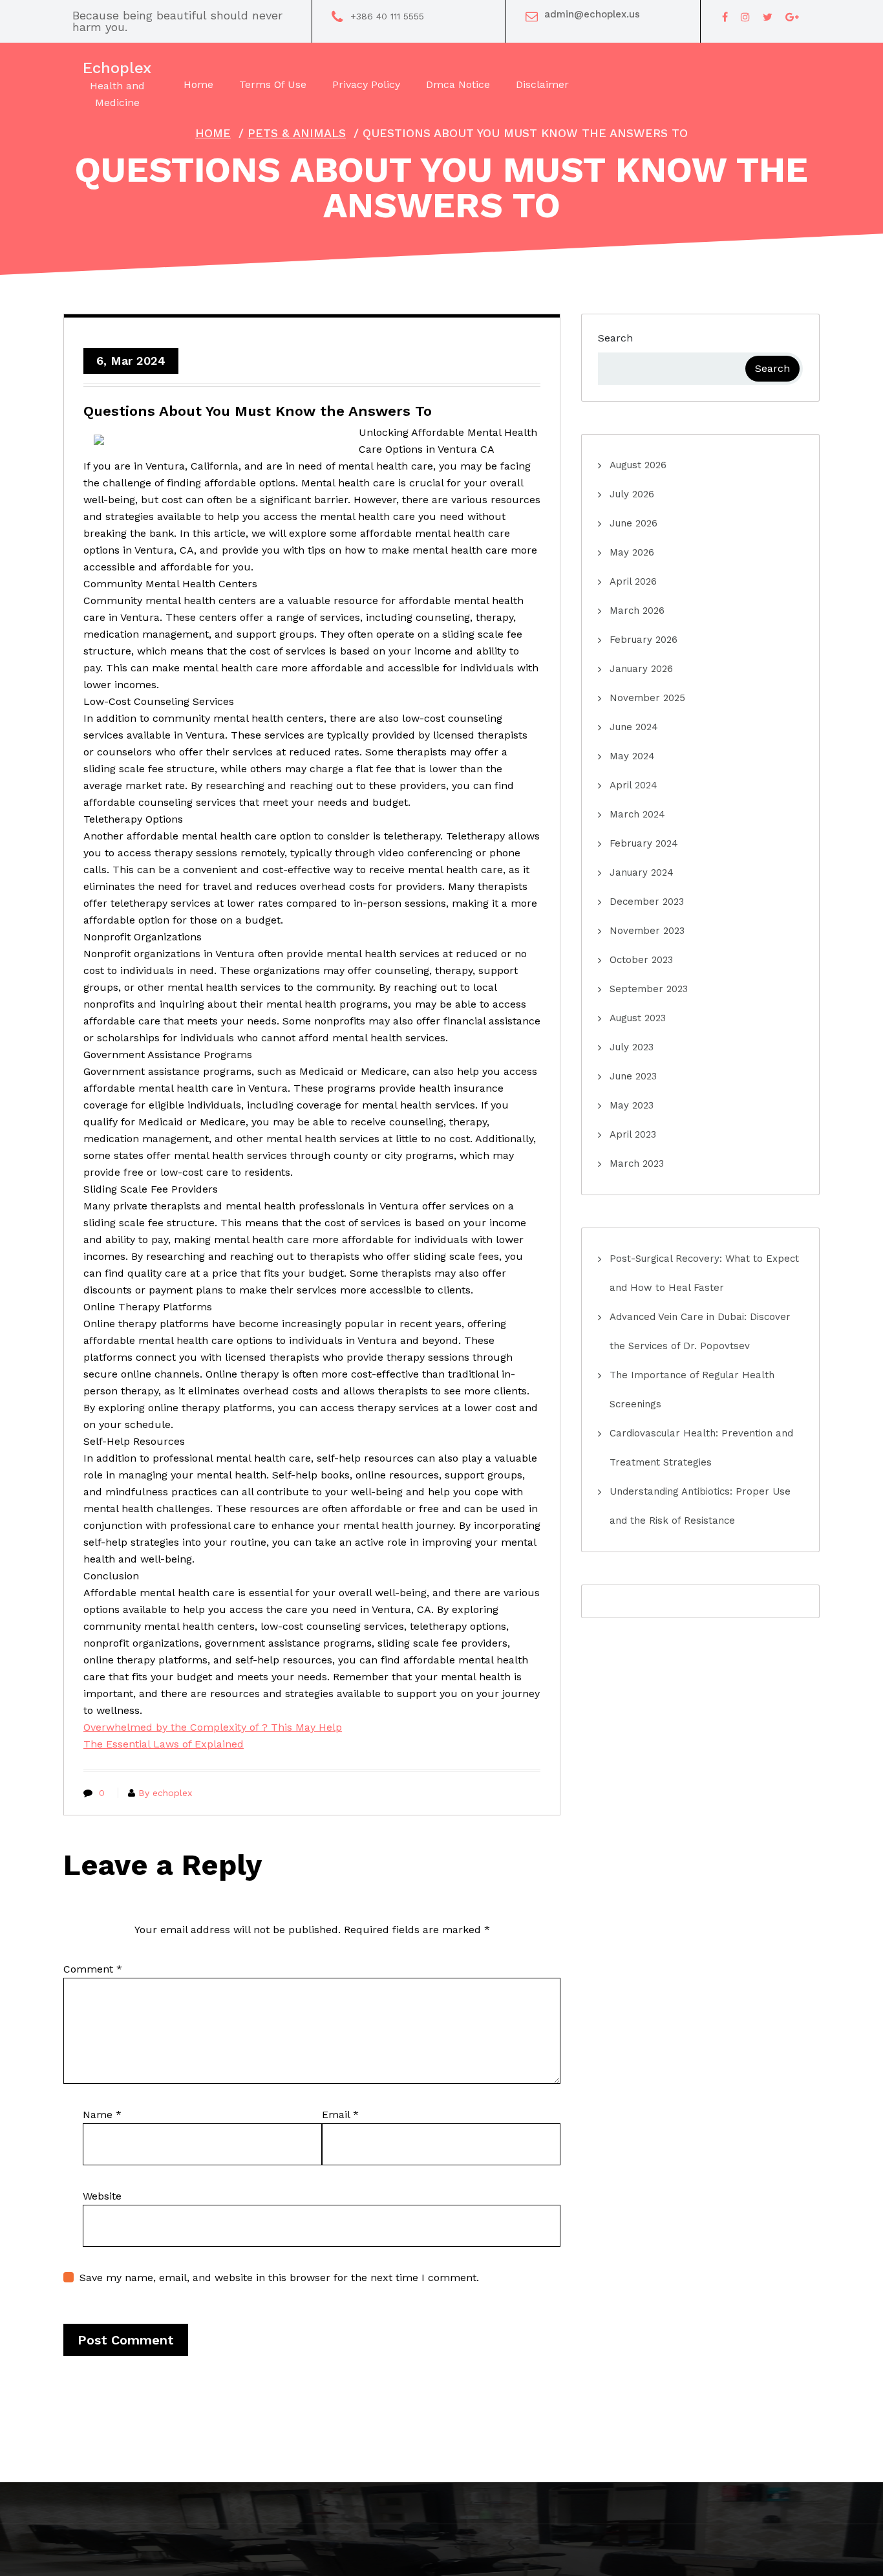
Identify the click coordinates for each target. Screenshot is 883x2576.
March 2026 (637, 611)
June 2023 (633, 1076)
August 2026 (638, 465)
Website (102, 2196)
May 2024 (632, 756)
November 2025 (647, 698)
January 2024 (642, 872)
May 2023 (632, 1105)
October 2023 (641, 960)
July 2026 (632, 494)
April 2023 (633, 1134)
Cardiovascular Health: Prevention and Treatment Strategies (701, 1448)
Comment (93, 1969)
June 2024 (634, 727)
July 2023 (632, 1047)
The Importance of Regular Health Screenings (692, 1390)
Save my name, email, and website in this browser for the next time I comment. (279, 2278)
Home (213, 133)
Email (340, 2115)
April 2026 (633, 581)
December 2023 (647, 902)
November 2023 (647, 931)
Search (615, 338)
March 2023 (637, 1164)
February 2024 (644, 843)
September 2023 (649, 989)
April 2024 (633, 785)
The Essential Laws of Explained (164, 1744)
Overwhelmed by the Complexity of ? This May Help (213, 1727)
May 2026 (632, 552)
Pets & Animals (297, 133)
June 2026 (633, 523)
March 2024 (637, 814)
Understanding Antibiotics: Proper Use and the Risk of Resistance (700, 1506)
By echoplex (165, 1793)
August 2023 (638, 1018)
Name (102, 2115)
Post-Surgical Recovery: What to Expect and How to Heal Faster (704, 1273)
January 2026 (641, 669)
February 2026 (644, 640)
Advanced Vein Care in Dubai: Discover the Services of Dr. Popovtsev (700, 1331)
